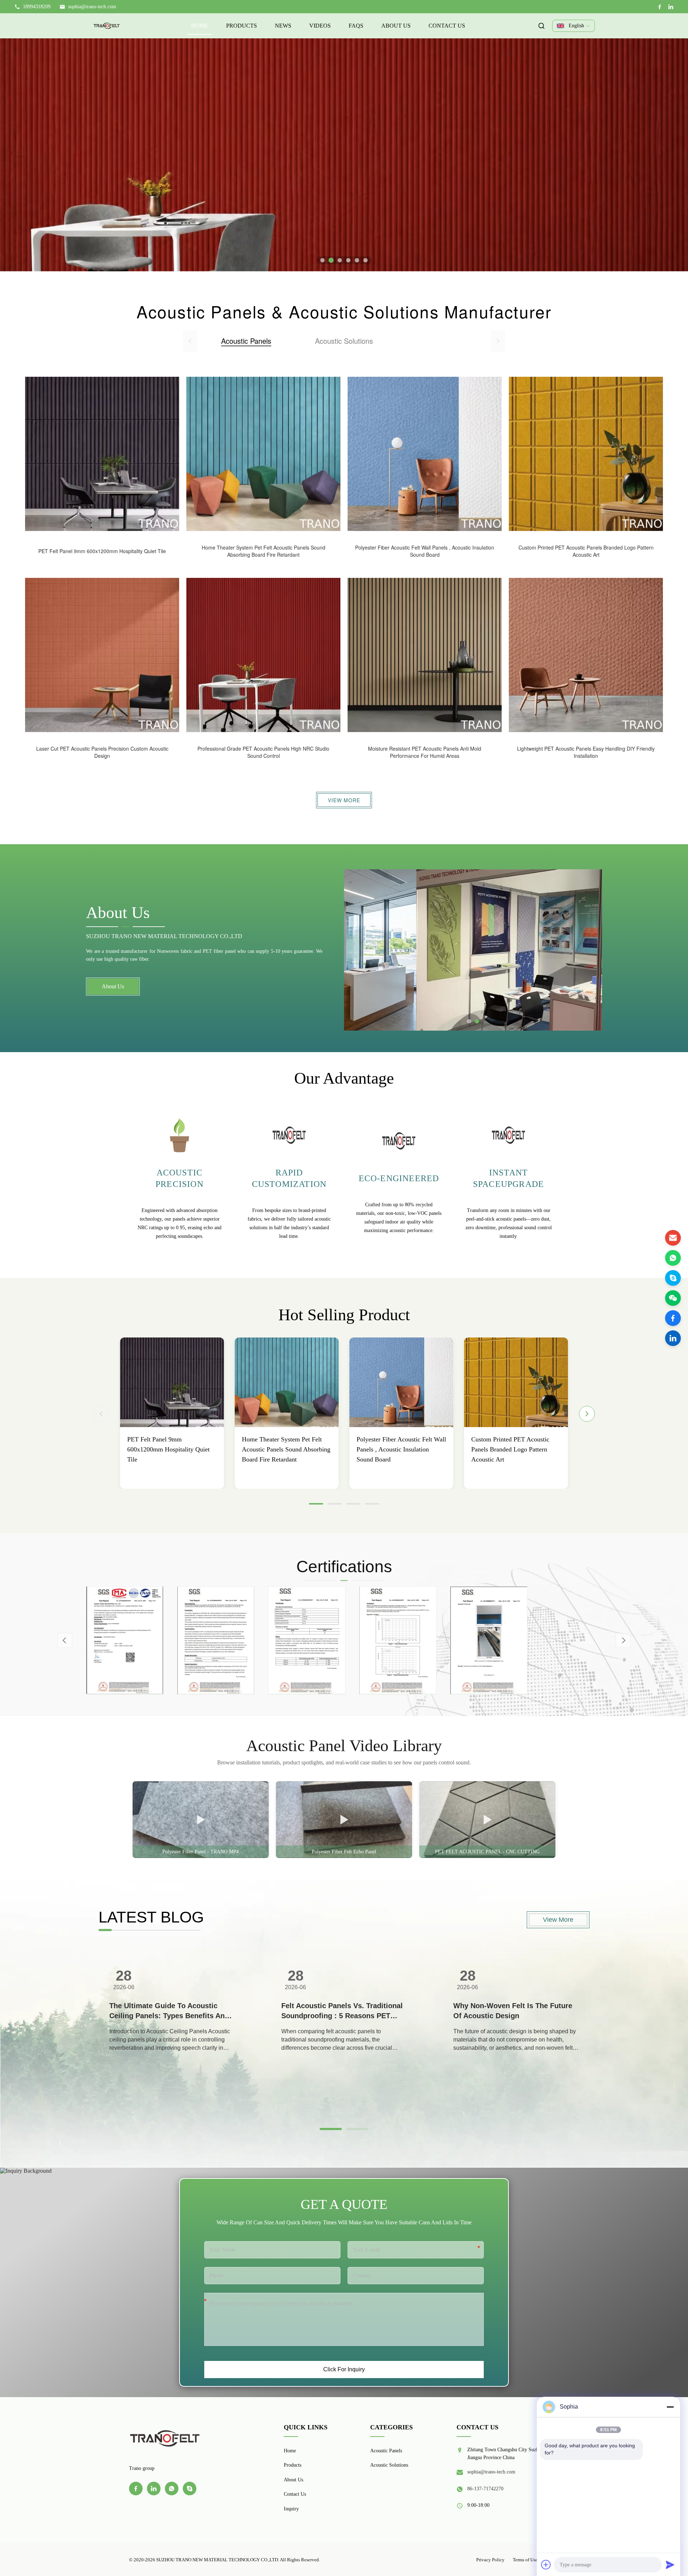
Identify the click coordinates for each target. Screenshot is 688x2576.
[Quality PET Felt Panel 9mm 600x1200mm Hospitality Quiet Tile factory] (172, 1382)
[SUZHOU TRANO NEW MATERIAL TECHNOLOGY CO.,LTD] (107, 26)
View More (344, 800)
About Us (396, 26)
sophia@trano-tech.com (92, 7)
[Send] (670, 2565)
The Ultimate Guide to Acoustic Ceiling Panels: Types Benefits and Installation (169, 2011)
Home (200, 26)
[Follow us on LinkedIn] (673, 1338)
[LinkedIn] (671, 7)
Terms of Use (525, 2560)
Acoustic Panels (386, 2451)
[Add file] (546, 2565)
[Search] (541, 26)
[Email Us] (673, 1238)
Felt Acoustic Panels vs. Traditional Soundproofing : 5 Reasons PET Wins (342, 2011)
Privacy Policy (490, 2560)
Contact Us (447, 26)
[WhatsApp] (673, 1258)
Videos (320, 26)
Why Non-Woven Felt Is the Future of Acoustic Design (513, 2011)
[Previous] (101, 1414)
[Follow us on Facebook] (673, 1318)
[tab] (322, 260)
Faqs (356, 26)
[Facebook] (660, 7)
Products (242, 26)
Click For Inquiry (344, 2369)
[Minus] (670, 2407)
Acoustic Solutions (389, 2465)
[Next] (587, 1414)
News (283, 26)
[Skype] (673, 1278)
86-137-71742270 (485, 2489)
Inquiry (291, 2509)
